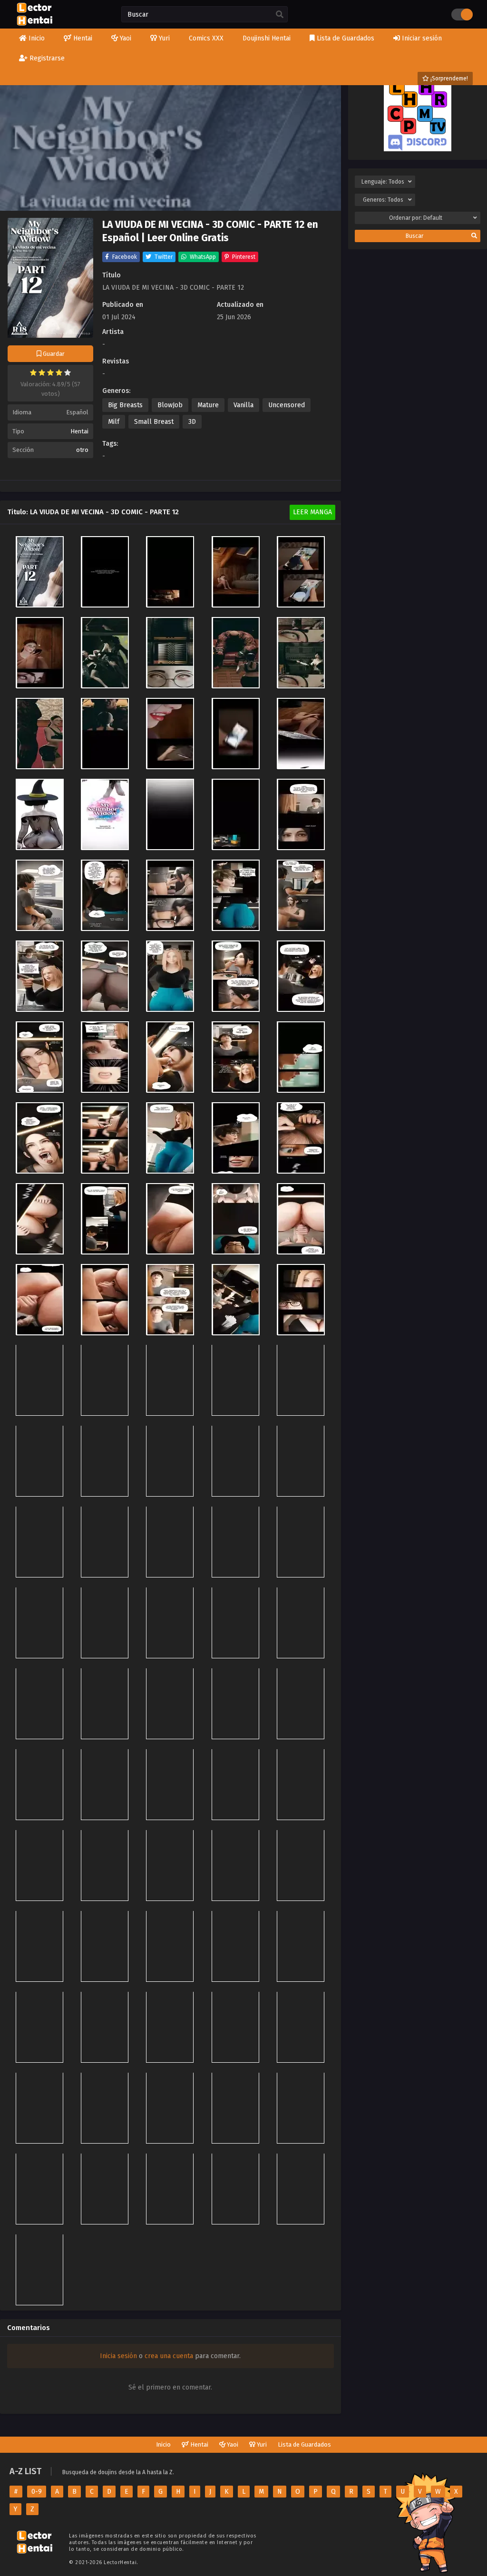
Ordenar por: (416, 218)
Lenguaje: (383, 182)
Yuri (261, 2444)
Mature (208, 405)
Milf (114, 422)
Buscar (414, 236)
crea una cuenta (169, 2356)
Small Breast (154, 422)
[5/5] (68, 372)
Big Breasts (125, 405)
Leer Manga (312, 512)
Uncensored (287, 405)
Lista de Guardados (304, 2444)
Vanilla (243, 405)
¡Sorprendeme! (448, 78)
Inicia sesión (118, 2356)
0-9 (37, 2492)
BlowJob (170, 405)
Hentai (79, 431)
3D (192, 422)
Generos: (383, 200)
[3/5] (50, 372)
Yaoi (232, 2444)
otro (82, 450)
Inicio (163, 2444)
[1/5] (33, 372)
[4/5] (59, 372)
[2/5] (42, 372)
